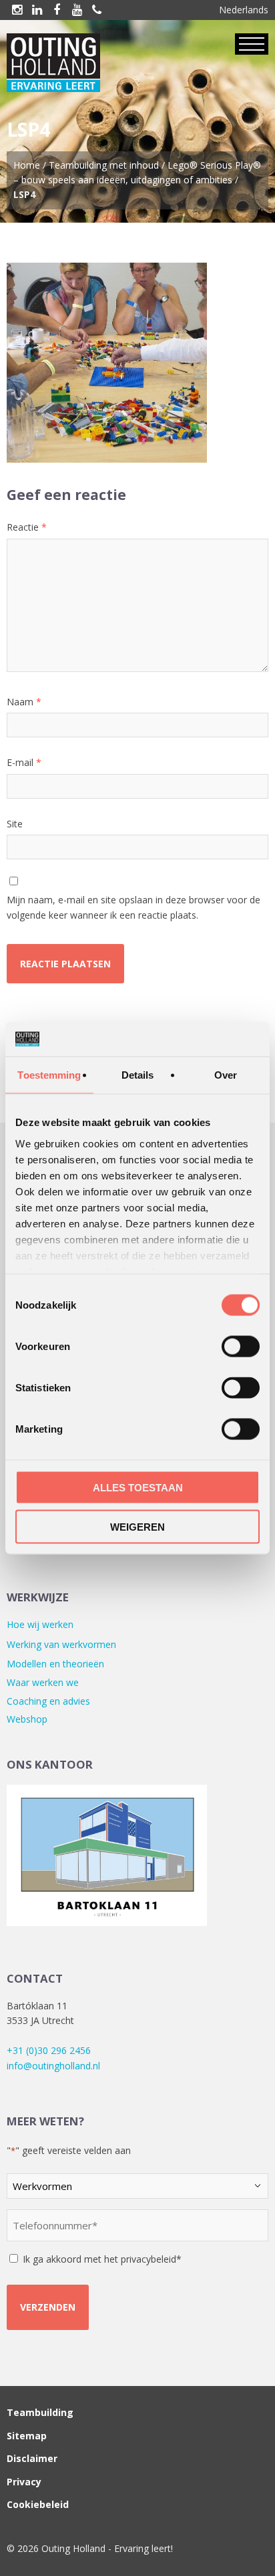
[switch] (241, 1347)
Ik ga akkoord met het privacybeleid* (102, 2259)
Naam (24, 702)
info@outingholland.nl (53, 2066)
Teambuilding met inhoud (104, 165)
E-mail (24, 762)
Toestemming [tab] (49, 1075)
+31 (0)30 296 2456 (49, 2050)
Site (15, 824)
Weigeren (137, 1526)
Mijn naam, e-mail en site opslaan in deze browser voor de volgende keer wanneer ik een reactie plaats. (133, 907)
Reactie (27, 527)
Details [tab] (138, 1075)
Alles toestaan (138, 1488)
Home (27, 165)
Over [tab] (226, 1075)
